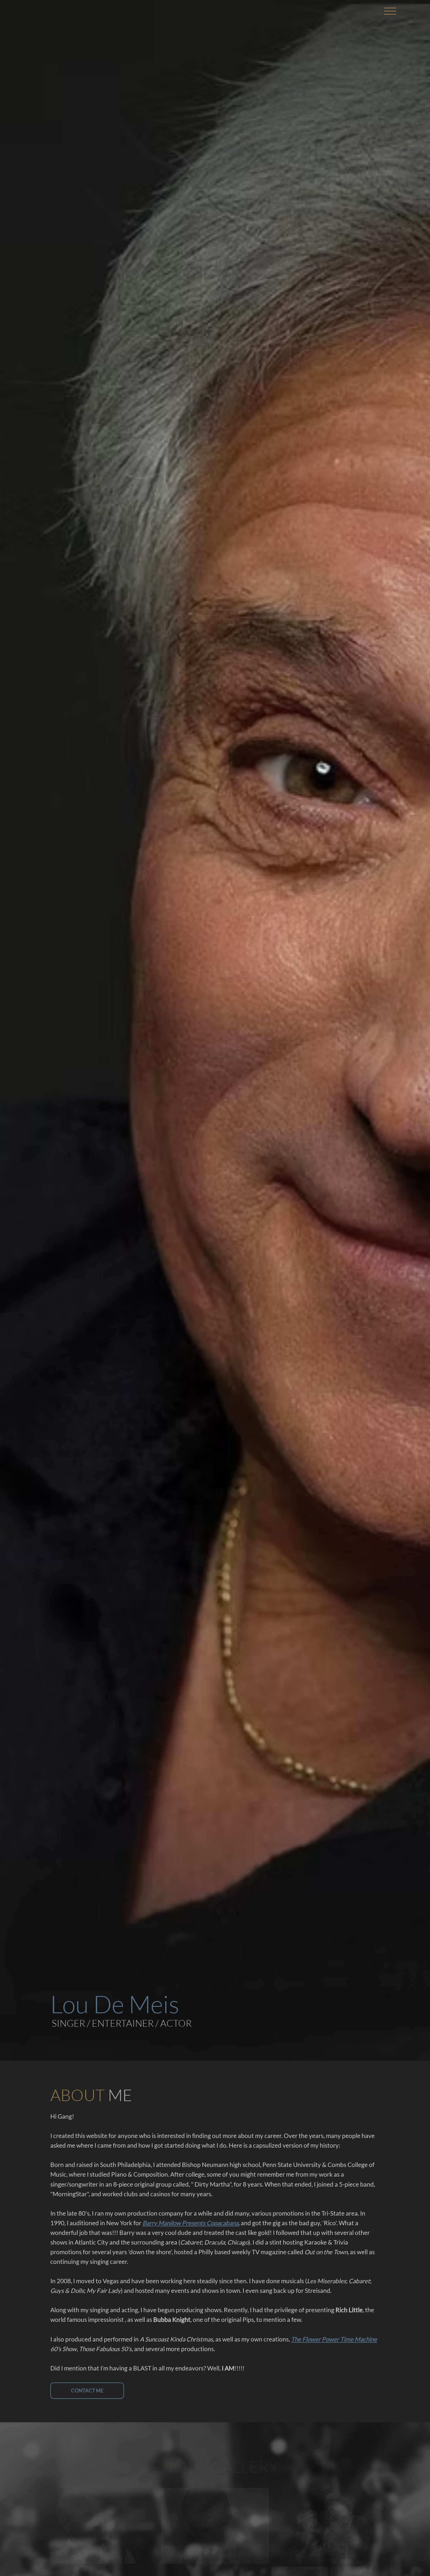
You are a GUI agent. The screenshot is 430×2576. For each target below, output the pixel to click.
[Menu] (390, 11)
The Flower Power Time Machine (334, 2339)
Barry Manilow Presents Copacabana (190, 2223)
